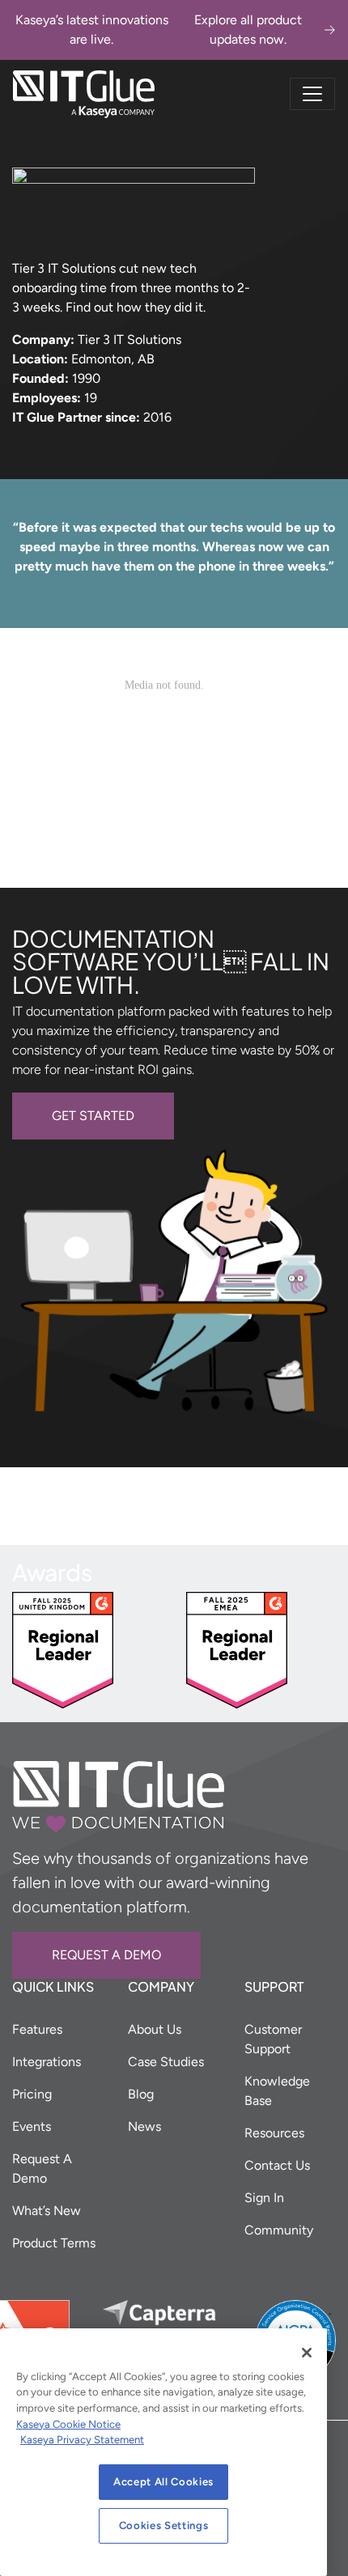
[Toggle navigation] (312, 94)
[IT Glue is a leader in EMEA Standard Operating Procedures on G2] (237, 1649)
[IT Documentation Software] (84, 94)
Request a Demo (106, 1955)
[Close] (307, 2353)
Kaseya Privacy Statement (82, 2440)
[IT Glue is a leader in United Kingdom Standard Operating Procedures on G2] (63, 1649)
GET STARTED (93, 1116)
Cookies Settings (164, 2525)
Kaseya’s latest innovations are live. (159, 30)
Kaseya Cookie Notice (68, 2424)
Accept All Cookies (163, 2482)
